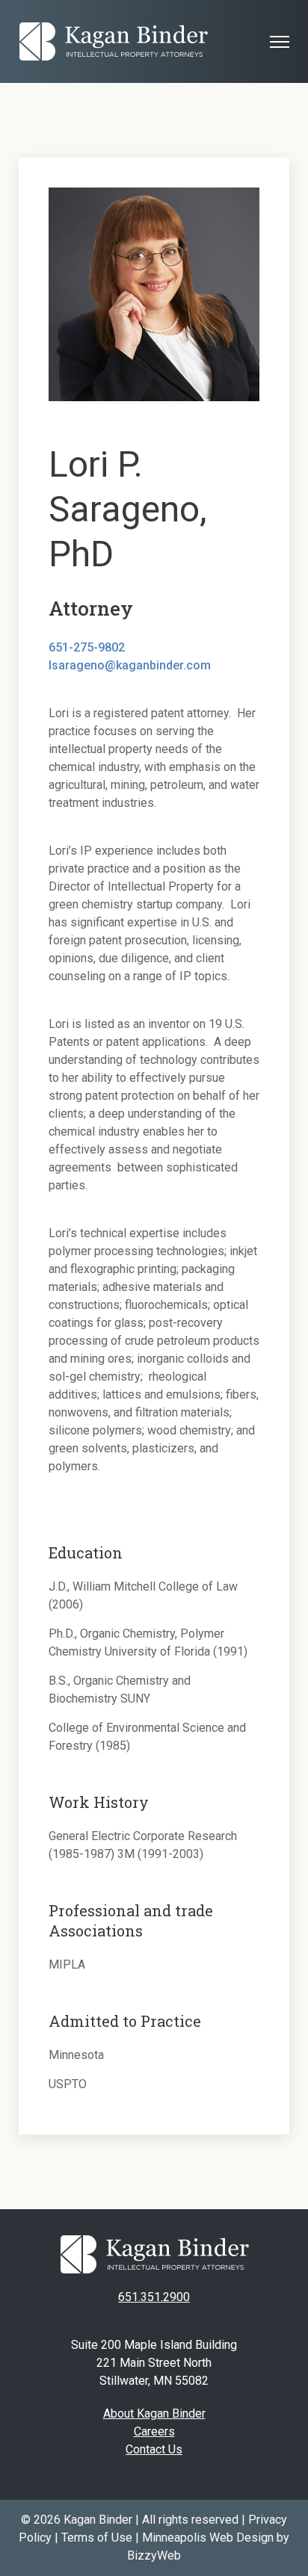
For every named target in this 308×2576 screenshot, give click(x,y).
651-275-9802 (87, 647)
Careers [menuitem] (154, 2431)
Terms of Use (97, 2538)
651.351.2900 (154, 2297)
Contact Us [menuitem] (154, 2449)
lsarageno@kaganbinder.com (130, 665)
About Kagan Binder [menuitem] (154, 2414)
